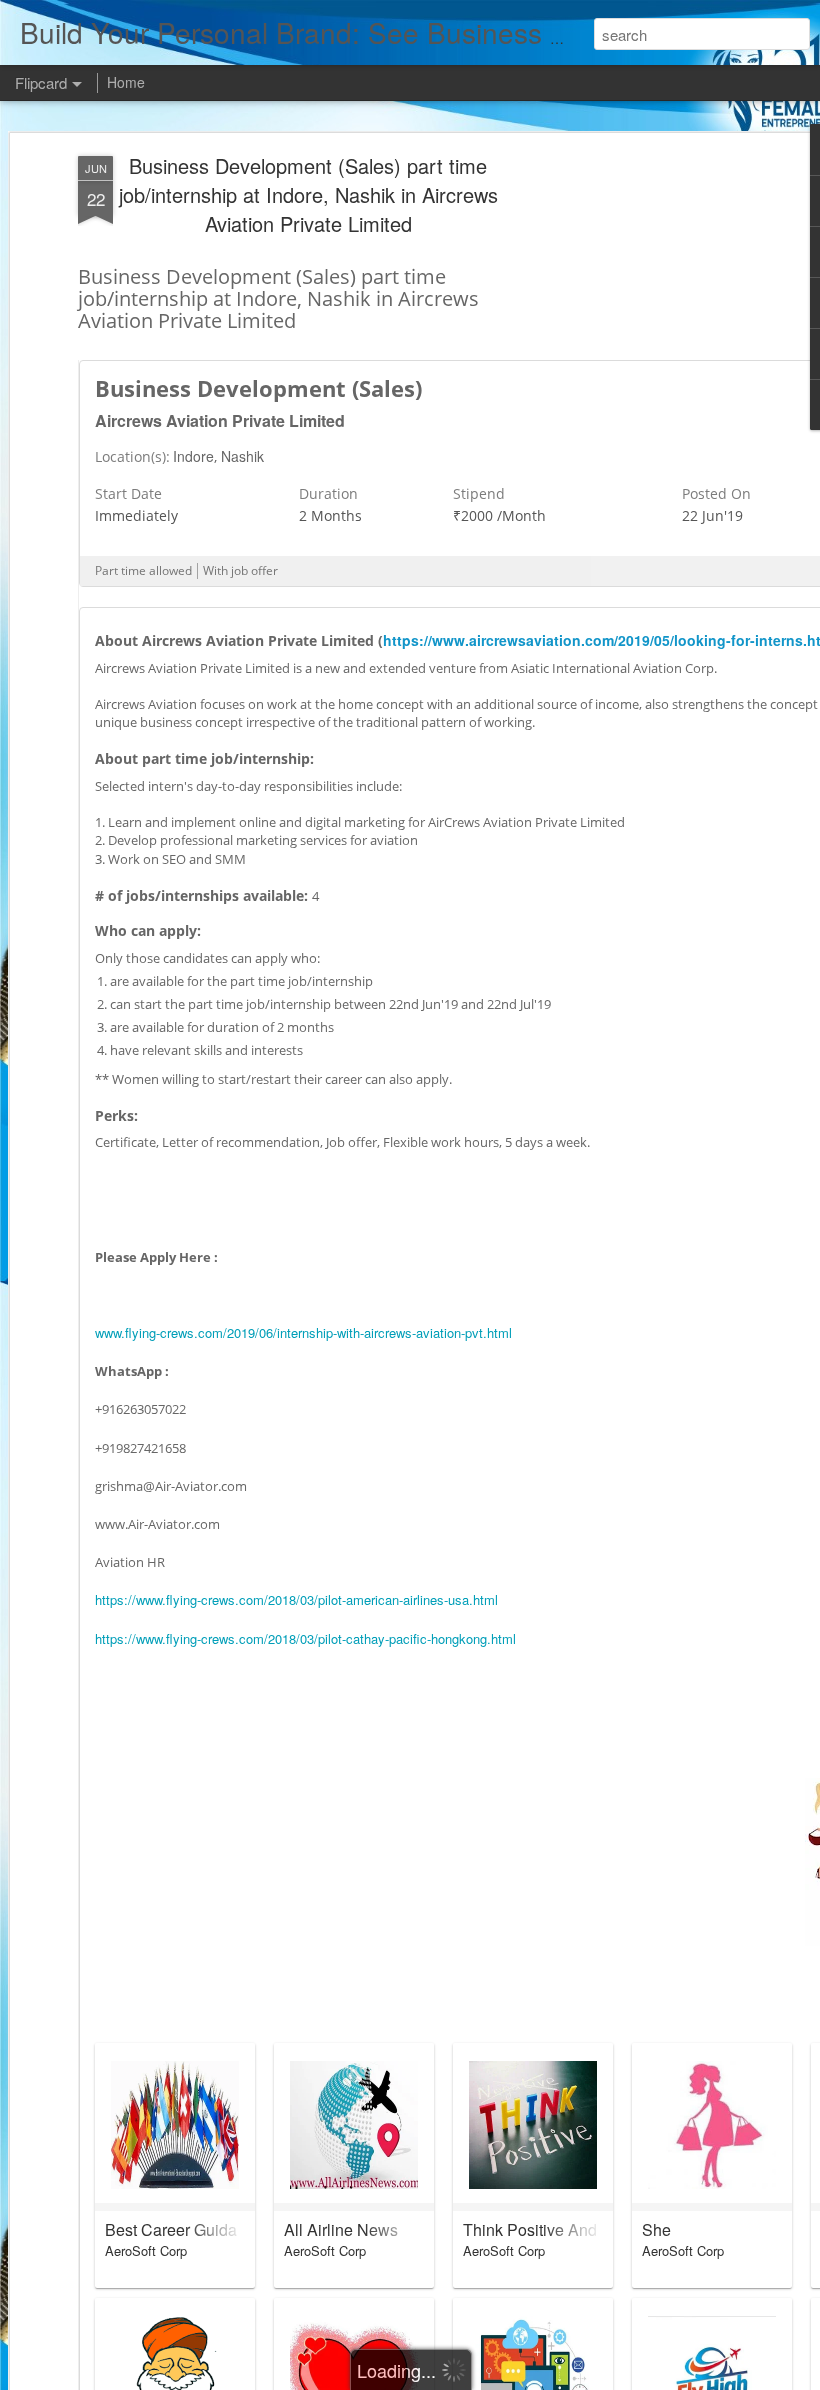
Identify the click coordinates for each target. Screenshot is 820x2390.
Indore (193, 456)
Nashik (242, 456)
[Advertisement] (648, 471)
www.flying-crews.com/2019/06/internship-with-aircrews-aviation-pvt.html (303, 1332)
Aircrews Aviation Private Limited (220, 420)
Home (126, 82)
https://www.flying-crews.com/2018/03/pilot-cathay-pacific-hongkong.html (305, 1638)
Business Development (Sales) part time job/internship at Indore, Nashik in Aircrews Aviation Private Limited (308, 194)
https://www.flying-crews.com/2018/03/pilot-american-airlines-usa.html (296, 1599)
